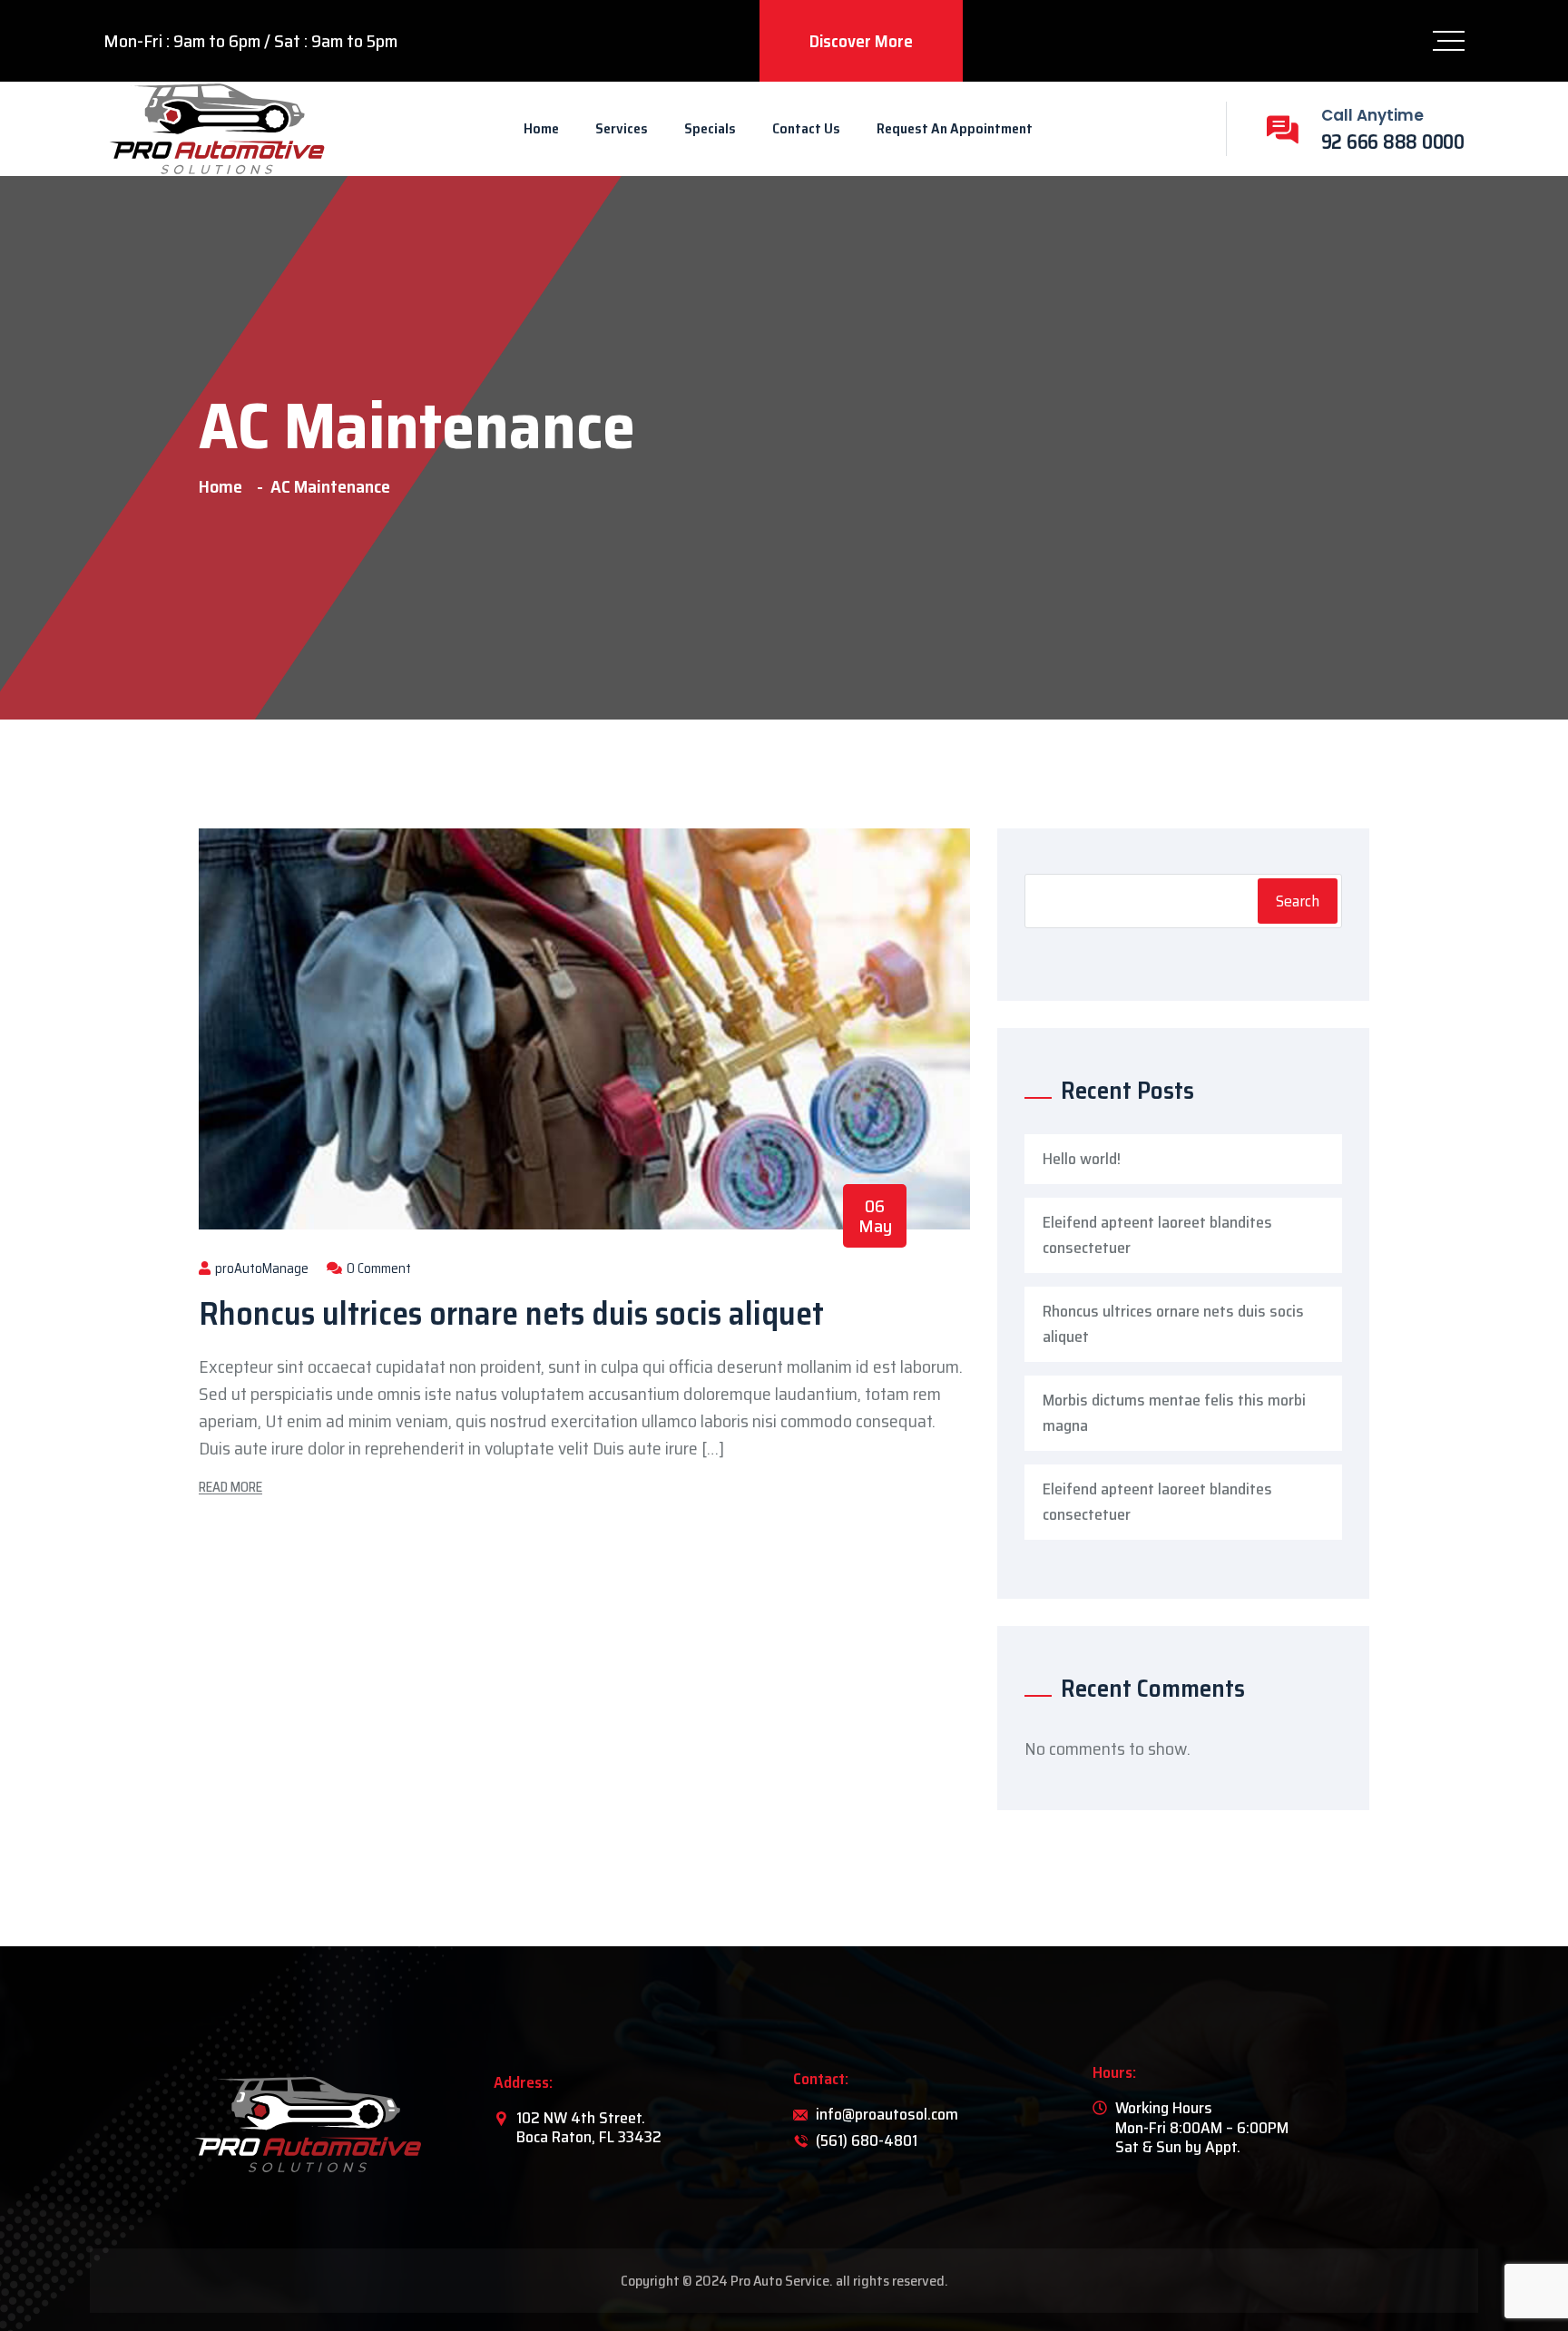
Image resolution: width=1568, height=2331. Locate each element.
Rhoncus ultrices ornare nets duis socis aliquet (511, 1313)
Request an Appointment (955, 129)
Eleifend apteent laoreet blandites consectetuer (1157, 1235)
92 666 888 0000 (1393, 142)
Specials (710, 129)
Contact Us (806, 129)
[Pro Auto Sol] (217, 129)
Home (541, 129)
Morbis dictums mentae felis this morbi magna (1174, 1413)
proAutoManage (260, 1268)
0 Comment (377, 1268)
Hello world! (1082, 1159)
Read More (230, 1487)
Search (1298, 901)
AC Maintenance (330, 486)
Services (622, 129)
